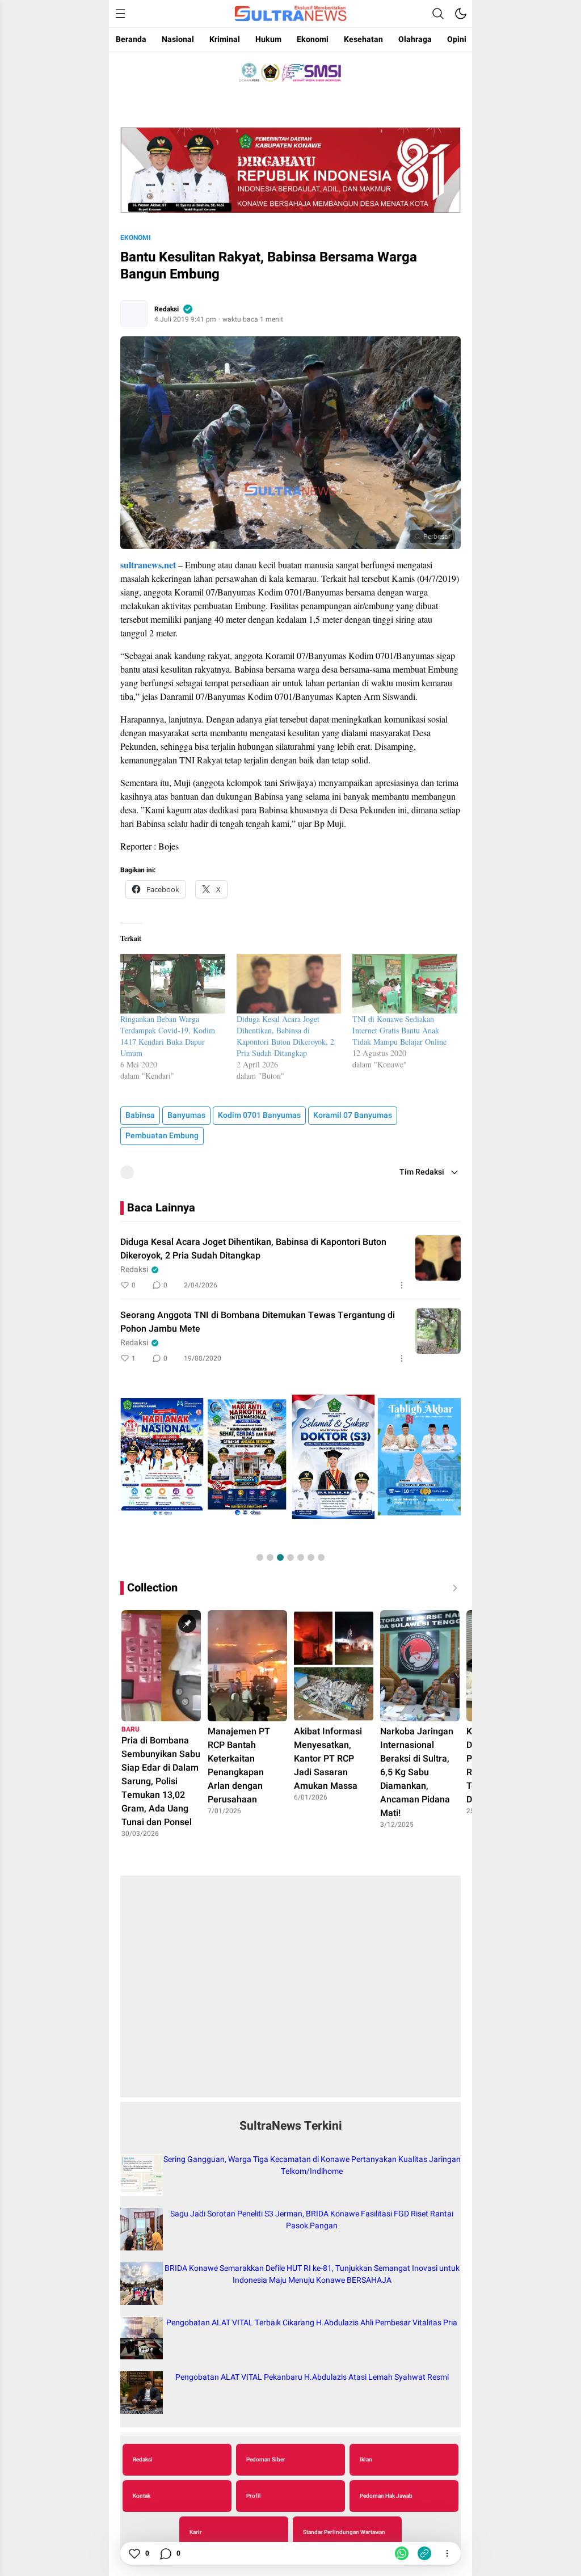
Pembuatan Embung (162, 1136)
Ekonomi (136, 238)
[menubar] (120, 14)
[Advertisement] (290, 1992)
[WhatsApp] (402, 2553)
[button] (260, 1557)
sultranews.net (148, 565)
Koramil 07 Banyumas (353, 1115)
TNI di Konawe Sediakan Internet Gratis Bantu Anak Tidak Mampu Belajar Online (399, 1030)
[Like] (134, 2553)
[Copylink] (424, 2553)
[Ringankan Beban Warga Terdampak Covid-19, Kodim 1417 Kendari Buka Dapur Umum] (173, 984)
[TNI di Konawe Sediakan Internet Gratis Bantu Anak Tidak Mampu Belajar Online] (405, 984)
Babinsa (140, 1115)
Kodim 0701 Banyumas (259, 1115)
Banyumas (186, 1115)
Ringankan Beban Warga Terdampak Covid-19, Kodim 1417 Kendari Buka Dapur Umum (168, 1036)
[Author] (134, 314)
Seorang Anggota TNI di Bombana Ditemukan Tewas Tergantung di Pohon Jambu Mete (258, 1322)
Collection (152, 1588)
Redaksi (167, 309)
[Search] (438, 14)
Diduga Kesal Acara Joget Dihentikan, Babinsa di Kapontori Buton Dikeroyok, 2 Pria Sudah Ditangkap (285, 1036)
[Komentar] (165, 2553)
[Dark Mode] (461, 14)
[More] (402, 1285)
